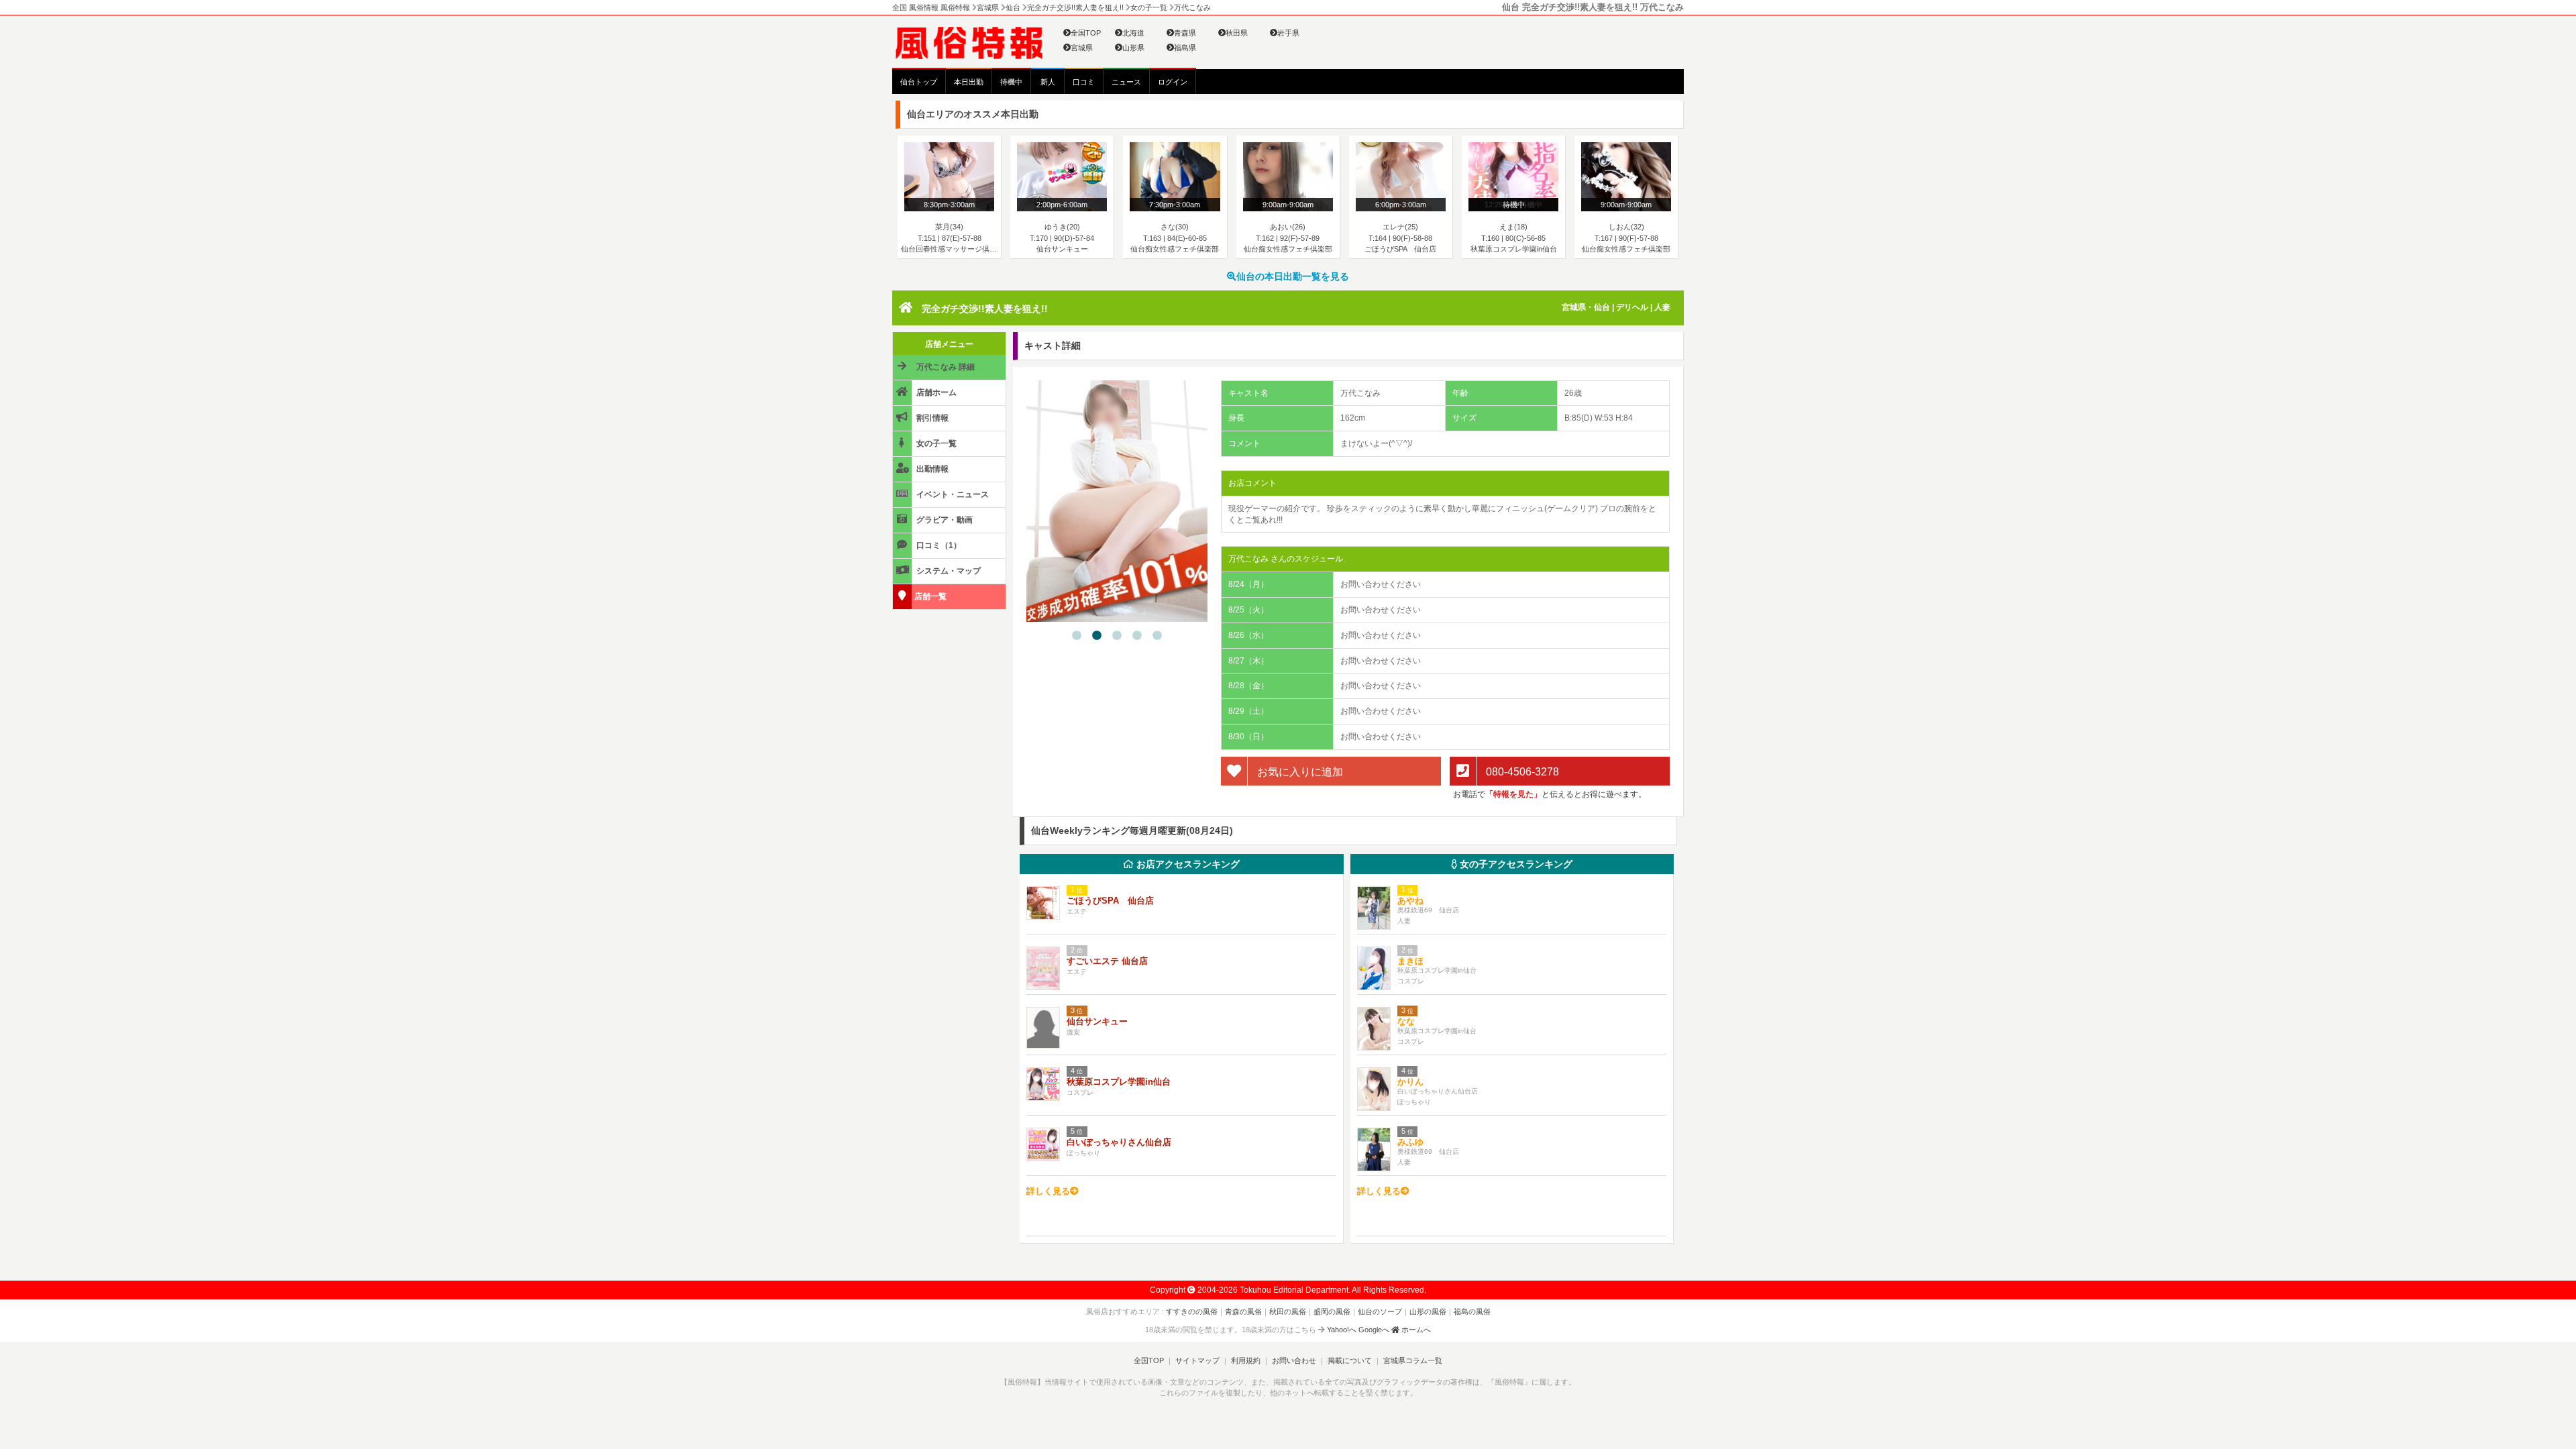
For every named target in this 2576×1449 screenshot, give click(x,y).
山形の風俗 (1428, 1311)
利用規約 (1246, 1360)
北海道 (1133, 33)
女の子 (1515, 864)
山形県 (1133, 48)
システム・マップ (948, 571)
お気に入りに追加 (1299, 771)
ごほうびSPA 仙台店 (1110, 901)
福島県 (1185, 48)
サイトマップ (1197, 1360)
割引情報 (931, 418)
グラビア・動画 (944, 520)
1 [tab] (1077, 636)
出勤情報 (931, 469)
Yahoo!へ (1342, 1330)
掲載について (1350, 1360)
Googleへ (1374, 1330)
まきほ (1410, 961)
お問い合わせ (1294, 1360)
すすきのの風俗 (1192, 1311)
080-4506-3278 (1521, 771)
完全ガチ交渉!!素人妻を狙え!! (985, 309)
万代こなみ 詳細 (945, 367)
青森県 (1185, 33)
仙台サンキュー (1097, 1021)
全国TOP (1086, 33)
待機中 (1011, 82)
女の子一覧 (935, 443)
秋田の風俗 (1288, 1311)
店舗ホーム (935, 392)
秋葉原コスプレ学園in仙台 (1119, 1082)
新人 (1048, 82)
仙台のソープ (1380, 1311)
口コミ (1084, 82)
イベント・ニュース (952, 494)
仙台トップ (919, 82)
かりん (1410, 1082)
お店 (1187, 864)
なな (1406, 1021)
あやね (1410, 901)
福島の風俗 (1472, 1311)
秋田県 (1237, 33)
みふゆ (1410, 1142)
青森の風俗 (1243, 1311)
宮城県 (1082, 48)
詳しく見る (1048, 1191)
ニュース (1126, 82)
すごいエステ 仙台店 (1107, 961)
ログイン (1173, 82)
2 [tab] (1097, 636)
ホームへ (1415, 1330)
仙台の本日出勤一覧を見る (1293, 276)
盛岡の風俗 (1332, 1311)
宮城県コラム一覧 (1413, 1360)
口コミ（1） (938, 545)
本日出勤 (969, 82)
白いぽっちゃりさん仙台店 (1119, 1142)
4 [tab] (1137, 636)
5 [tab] (1157, 636)
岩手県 (1288, 33)
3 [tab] (1117, 636)
